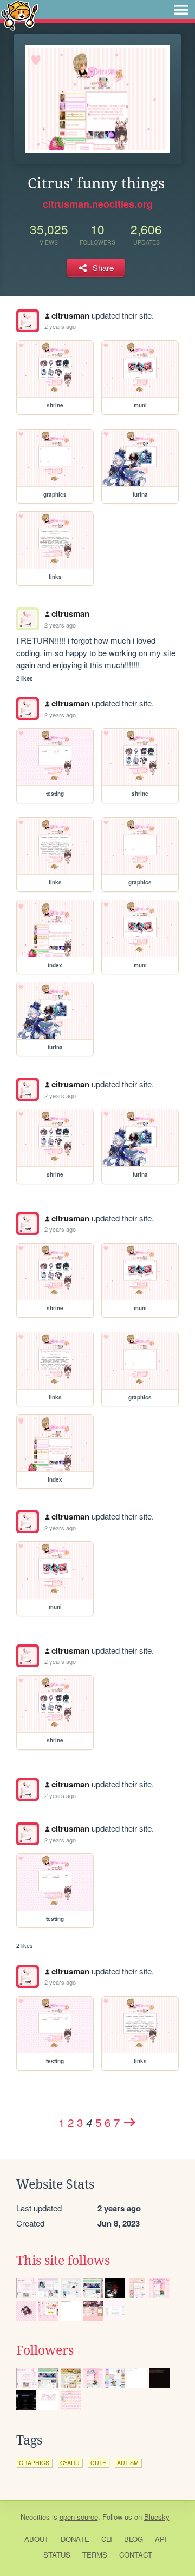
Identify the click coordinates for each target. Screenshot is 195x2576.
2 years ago (60, 326)
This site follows (63, 2261)
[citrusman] (28, 321)
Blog (134, 2539)
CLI (107, 2539)
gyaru (70, 2463)
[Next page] (130, 2122)
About (37, 2539)
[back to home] (20, 15)
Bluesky (157, 2517)
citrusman (70, 315)
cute (98, 2463)
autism (128, 2463)
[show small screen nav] (181, 10)
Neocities (35, 2517)
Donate (75, 2539)
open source (79, 2517)
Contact (136, 2555)
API (161, 2539)
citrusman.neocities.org (98, 204)
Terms (95, 2555)
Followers (45, 2350)
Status (57, 2555)
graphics (34, 2463)
